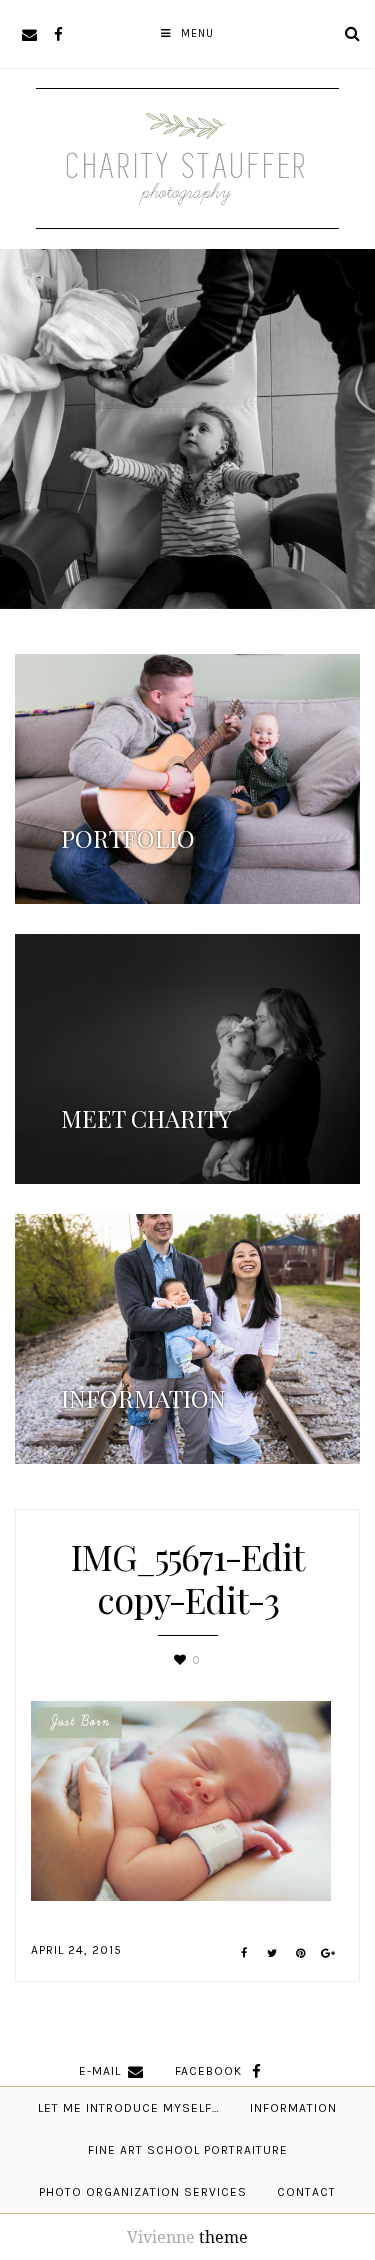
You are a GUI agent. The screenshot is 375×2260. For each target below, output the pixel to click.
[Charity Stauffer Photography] (188, 198)
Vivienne (161, 2237)
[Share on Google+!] (328, 1953)
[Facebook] (58, 34)
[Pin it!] (300, 1953)
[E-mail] (29, 34)
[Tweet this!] (272, 1953)
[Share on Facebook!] (244, 1953)
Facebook (208, 2071)
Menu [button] (197, 33)
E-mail (100, 2071)
